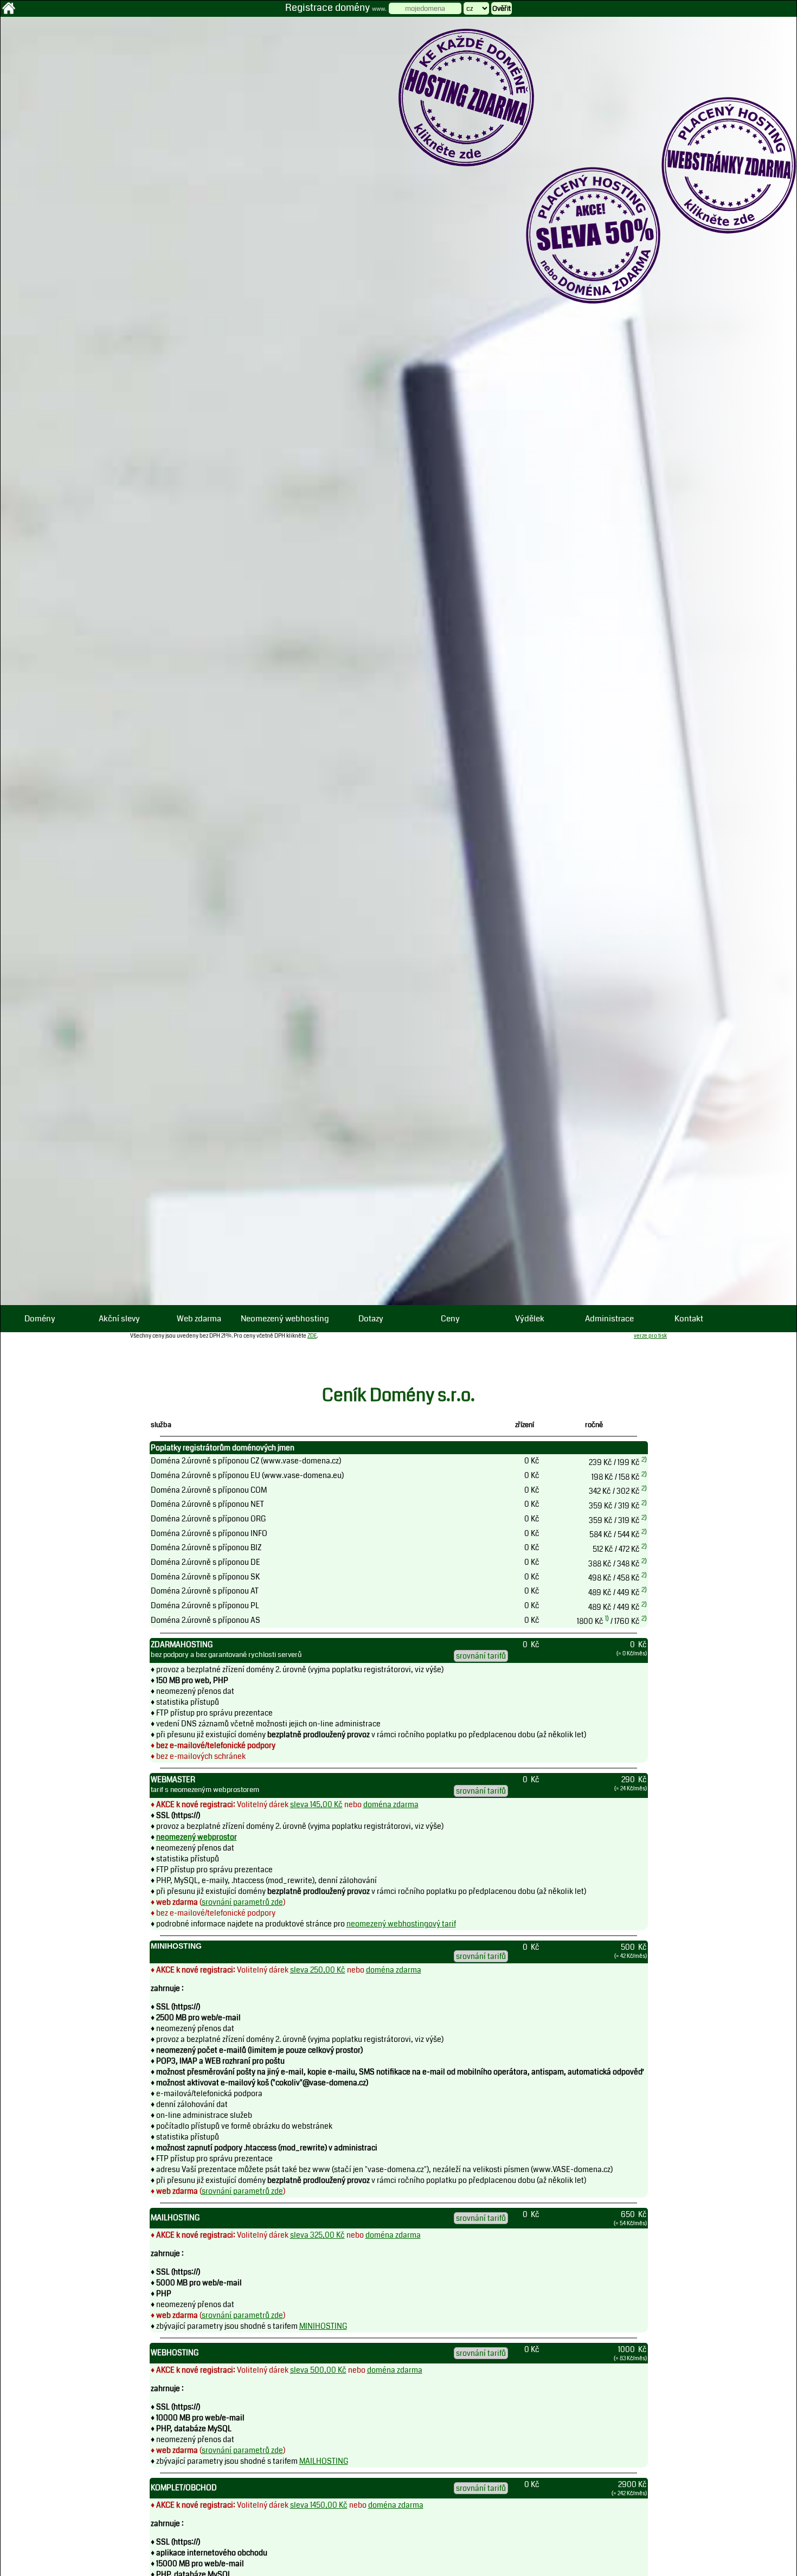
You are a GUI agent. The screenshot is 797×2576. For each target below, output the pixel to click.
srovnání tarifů (481, 1656)
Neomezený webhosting (285, 1319)
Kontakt (689, 1319)
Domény (40, 1319)
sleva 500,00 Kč (318, 2370)
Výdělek (530, 1319)
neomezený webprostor (197, 1837)
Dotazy (371, 1319)
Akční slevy (119, 1319)
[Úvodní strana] (9, 12)
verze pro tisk (650, 1336)
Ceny (450, 1319)
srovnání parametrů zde (242, 1902)
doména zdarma (391, 1804)
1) (607, 1619)
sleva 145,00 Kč (316, 1804)
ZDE (312, 1336)
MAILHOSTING (324, 2461)
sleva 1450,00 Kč (319, 2505)
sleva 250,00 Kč (318, 1970)
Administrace (609, 1319)
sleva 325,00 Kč (317, 2235)
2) (644, 1460)
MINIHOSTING (323, 2326)
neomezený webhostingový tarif (401, 1924)
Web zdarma (199, 1319)
